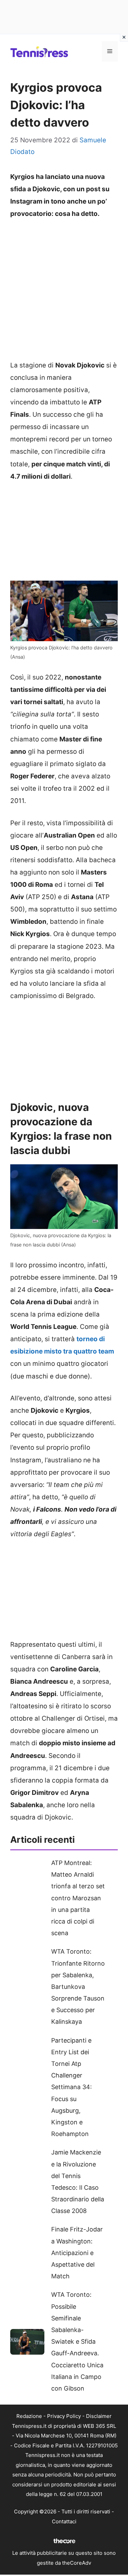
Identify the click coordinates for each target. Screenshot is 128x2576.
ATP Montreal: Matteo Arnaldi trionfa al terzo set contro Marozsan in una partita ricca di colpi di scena (78, 1898)
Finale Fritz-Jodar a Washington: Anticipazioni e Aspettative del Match (77, 2253)
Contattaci (64, 2521)
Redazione (29, 2416)
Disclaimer (99, 2416)
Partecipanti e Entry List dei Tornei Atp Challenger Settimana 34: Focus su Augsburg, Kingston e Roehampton (72, 2087)
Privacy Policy (64, 2416)
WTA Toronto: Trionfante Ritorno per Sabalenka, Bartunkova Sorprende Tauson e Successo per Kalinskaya (78, 1986)
